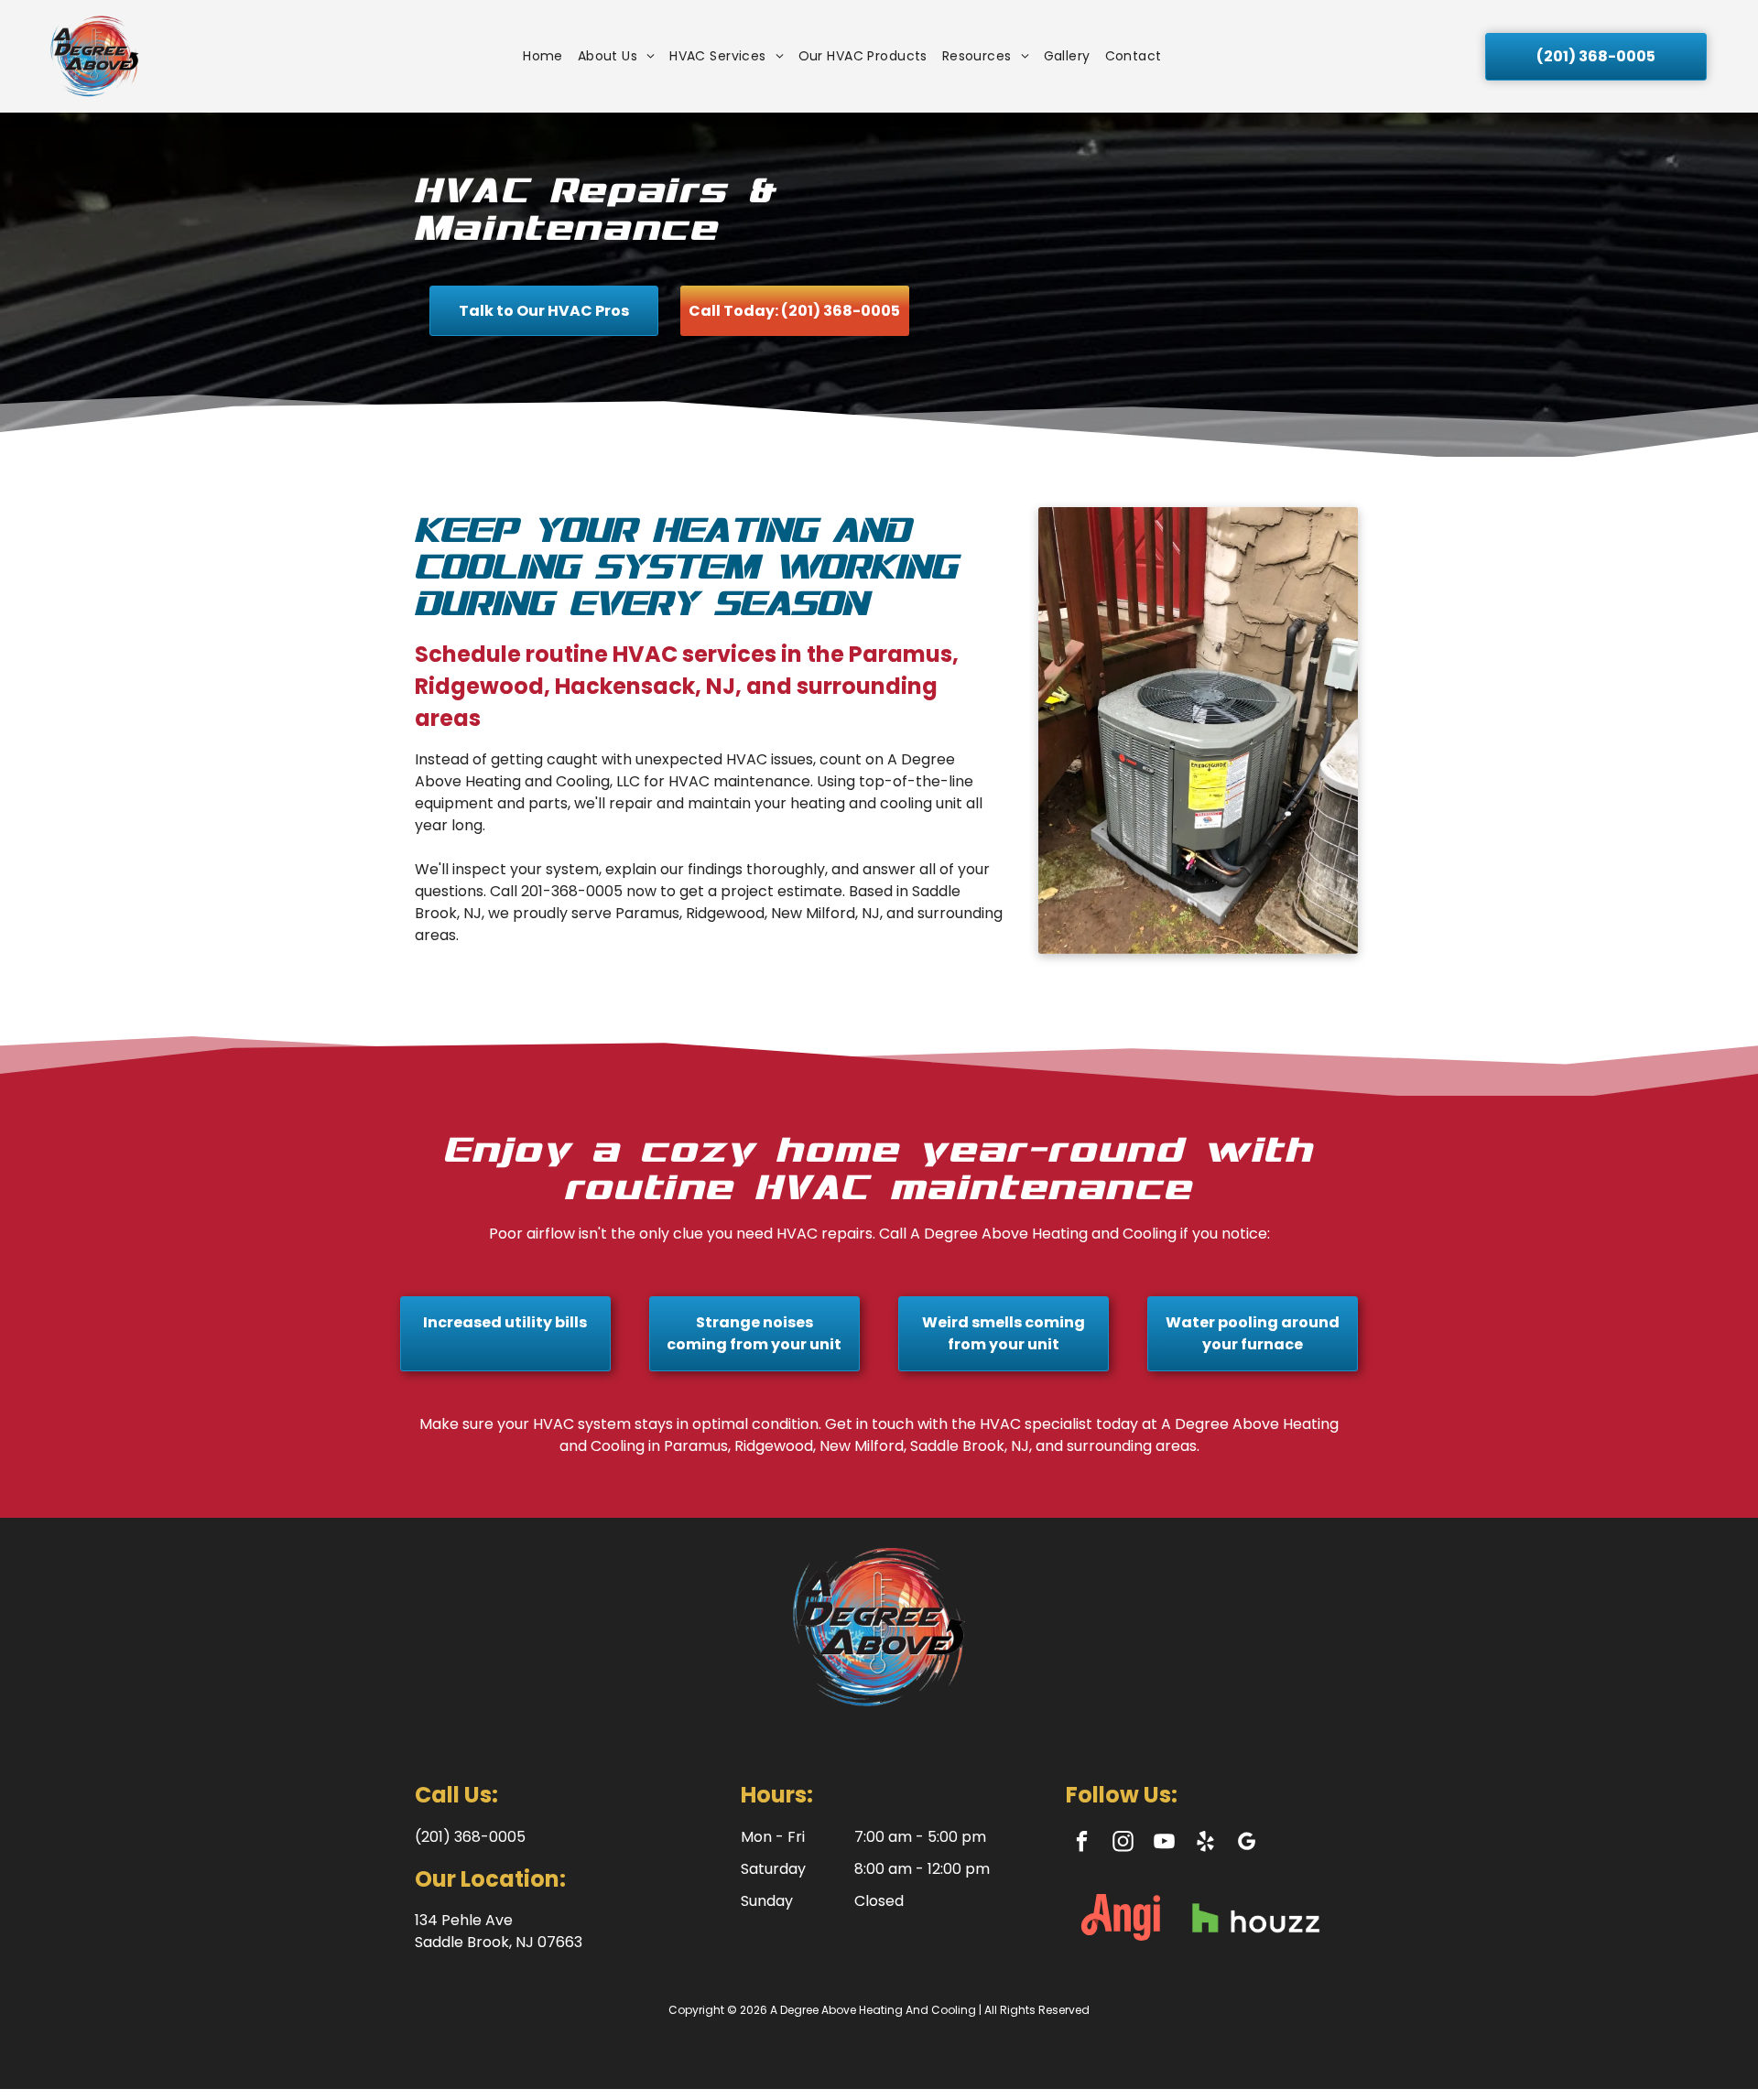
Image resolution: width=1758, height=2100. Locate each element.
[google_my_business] (1247, 1844)
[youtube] (1164, 1844)
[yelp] (1205, 1844)
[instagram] (1123, 1844)
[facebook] (1082, 1844)
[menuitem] (543, 56)
